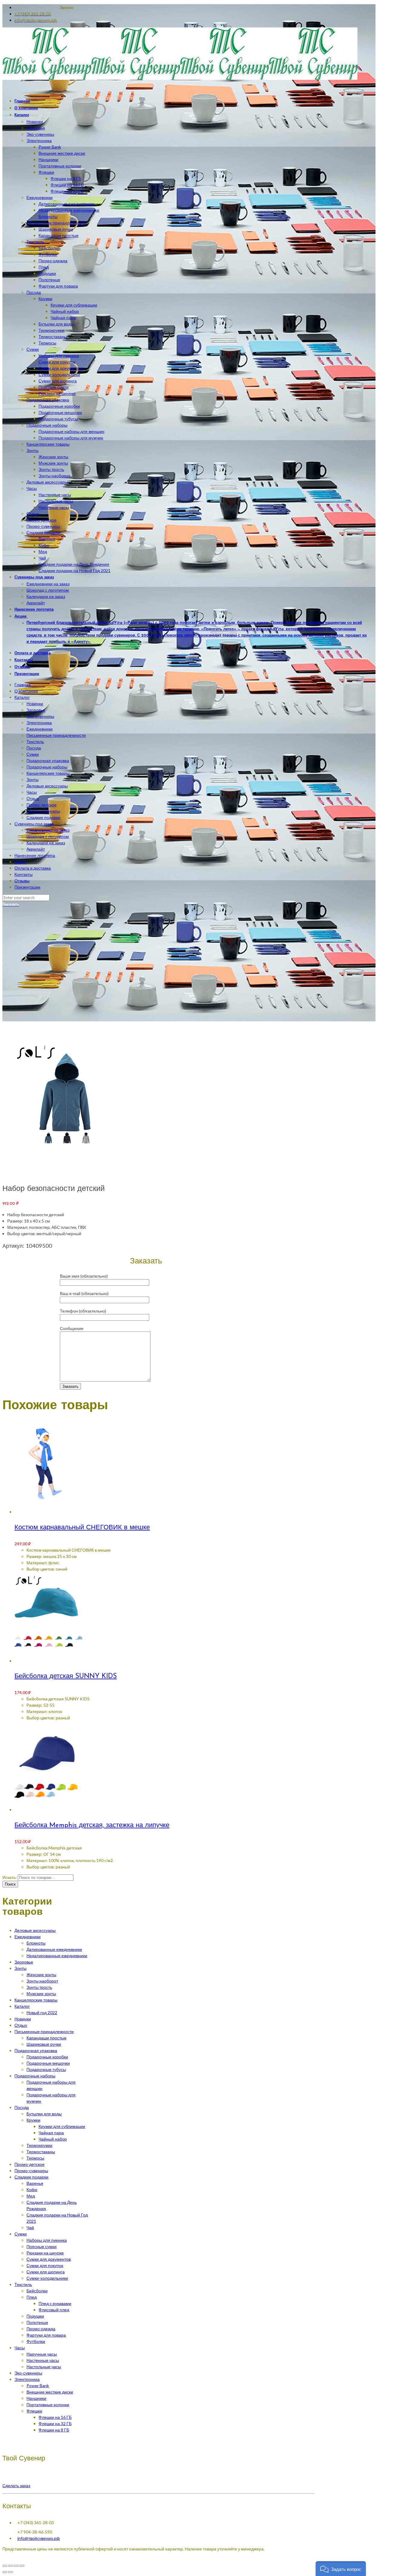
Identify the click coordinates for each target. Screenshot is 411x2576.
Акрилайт (36, 849)
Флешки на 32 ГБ (55, 2423)
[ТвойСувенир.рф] (180, 78)
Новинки (35, 704)
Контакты (23, 874)
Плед (32, 2297)
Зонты (32, 779)
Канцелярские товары (48, 773)
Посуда (34, 748)
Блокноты (36, 1943)
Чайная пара (51, 2133)
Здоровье (36, 710)
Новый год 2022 (42, 2012)
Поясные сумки (42, 2246)
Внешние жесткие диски (50, 2392)
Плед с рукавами (55, 2303)
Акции (20, 862)
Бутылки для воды (44, 2114)
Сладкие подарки (43, 817)
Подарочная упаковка (48, 760)
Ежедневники (40, 729)
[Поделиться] (11, 2566)
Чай (30, 2227)
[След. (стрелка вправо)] (11, 2572)
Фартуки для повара (46, 2335)
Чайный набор (53, 2139)
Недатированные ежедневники (57, 1956)
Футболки (36, 2341)
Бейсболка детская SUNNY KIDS (66, 1676)
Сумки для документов (49, 2259)
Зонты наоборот (42, 1981)
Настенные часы (43, 2360)
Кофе (32, 2190)
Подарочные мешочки (48, 2063)
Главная (23, 685)
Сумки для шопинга (46, 2272)
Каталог (22, 697)
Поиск (10, 1884)
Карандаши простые (46, 2038)
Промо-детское (42, 805)
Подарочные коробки (47, 2057)
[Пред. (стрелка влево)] (5, 2572)
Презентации (27, 887)
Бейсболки (37, 2291)
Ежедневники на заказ (48, 830)
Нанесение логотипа (35, 855)
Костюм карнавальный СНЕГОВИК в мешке (82, 1528)
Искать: (10, 1877)
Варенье (35, 2183)
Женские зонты (41, 1975)
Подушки (35, 2316)
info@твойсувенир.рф (39, 2538)
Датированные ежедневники (54, 1949)
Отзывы (22, 881)
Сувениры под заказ (34, 824)
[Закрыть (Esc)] (5, 2566)
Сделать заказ (16, 2486)
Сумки (33, 754)
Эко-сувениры (40, 716)
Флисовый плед (54, 2310)
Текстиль (35, 741)
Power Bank (38, 2386)
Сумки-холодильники (47, 2278)
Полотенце (37, 2322)
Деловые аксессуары (47, 786)
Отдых (33, 798)
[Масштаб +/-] (22, 2566)
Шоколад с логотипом (48, 836)
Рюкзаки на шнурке (45, 2253)
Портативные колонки (48, 2405)
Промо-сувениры (43, 811)
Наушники (36, 2398)
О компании (26, 691)
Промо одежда (41, 2329)
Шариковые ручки (44, 2044)
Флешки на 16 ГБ (55, 2417)
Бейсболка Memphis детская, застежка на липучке (92, 1825)
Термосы (35, 2158)
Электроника (39, 723)
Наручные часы (42, 2354)
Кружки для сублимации (62, 2126)
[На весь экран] (16, 2566)
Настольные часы (44, 2367)
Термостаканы (41, 2152)
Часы (32, 792)
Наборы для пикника (47, 2240)
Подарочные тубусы (46, 2069)
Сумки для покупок (45, 2265)
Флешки (34, 2411)
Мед (31, 2196)
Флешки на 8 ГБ (54, 2430)
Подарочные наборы (47, 767)
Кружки (33, 2120)
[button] (341, 2569)
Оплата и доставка (33, 868)
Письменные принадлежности (56, 735)
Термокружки (39, 2145)
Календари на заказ (46, 843)
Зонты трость (39, 1987)
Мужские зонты (41, 1994)
